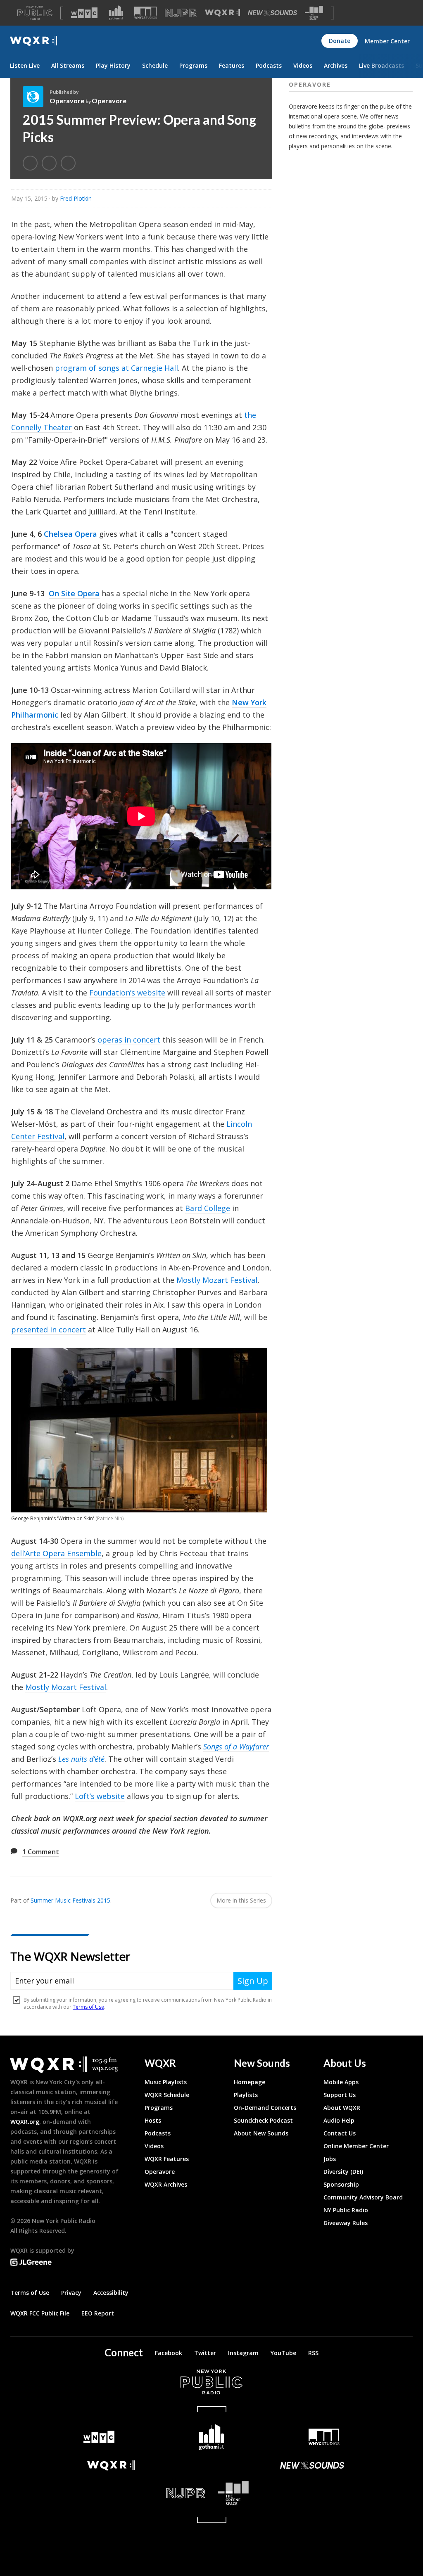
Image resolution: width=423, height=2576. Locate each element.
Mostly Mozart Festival (217, 1280)
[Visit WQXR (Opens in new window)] (222, 13)
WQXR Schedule (167, 2095)
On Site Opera (74, 593)
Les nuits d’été (81, 1759)
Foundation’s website (127, 993)
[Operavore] (36, 97)
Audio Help (339, 2120)
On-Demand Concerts (265, 2108)
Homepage (250, 2082)
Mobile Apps (341, 2082)
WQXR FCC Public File (40, 2313)
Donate (340, 41)
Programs (193, 65)
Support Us (340, 2095)
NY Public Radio (346, 2210)
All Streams (68, 65)
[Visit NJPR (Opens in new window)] (181, 13)
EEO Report (98, 2313)
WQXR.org (25, 2122)
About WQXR (342, 2108)
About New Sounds (261, 2133)
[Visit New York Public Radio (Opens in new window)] (211, 2382)
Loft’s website (100, 1796)
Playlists (246, 2095)
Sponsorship (341, 2184)
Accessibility (111, 2293)
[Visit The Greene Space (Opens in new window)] (314, 13)
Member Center (387, 41)
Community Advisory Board (363, 2197)
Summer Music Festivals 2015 (70, 1900)
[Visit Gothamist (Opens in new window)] (116, 13)
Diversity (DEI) (343, 2172)
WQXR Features (167, 2159)
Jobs (330, 2159)
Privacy (71, 2293)
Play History (113, 65)
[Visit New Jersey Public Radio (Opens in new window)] (111, 2493)
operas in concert (129, 1040)
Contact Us (340, 2133)
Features (232, 65)
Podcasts (269, 65)
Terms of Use (30, 2293)
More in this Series (241, 1900)
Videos (303, 65)
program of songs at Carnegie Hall (116, 368)
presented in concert (49, 1329)
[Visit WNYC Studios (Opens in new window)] (146, 13)
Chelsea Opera (70, 534)
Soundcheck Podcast (263, 2120)
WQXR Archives (166, 2184)
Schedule (155, 65)
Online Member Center (356, 2146)
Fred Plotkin (76, 198)
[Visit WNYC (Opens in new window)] (84, 13)
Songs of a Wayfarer (236, 1747)
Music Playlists (166, 2082)
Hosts (153, 2120)
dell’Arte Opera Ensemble (56, 1553)
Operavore (67, 101)
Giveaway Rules (346, 2223)
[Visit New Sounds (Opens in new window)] (272, 13)
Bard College (208, 1208)
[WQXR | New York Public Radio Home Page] (33, 41)
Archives (336, 65)
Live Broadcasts (381, 65)
